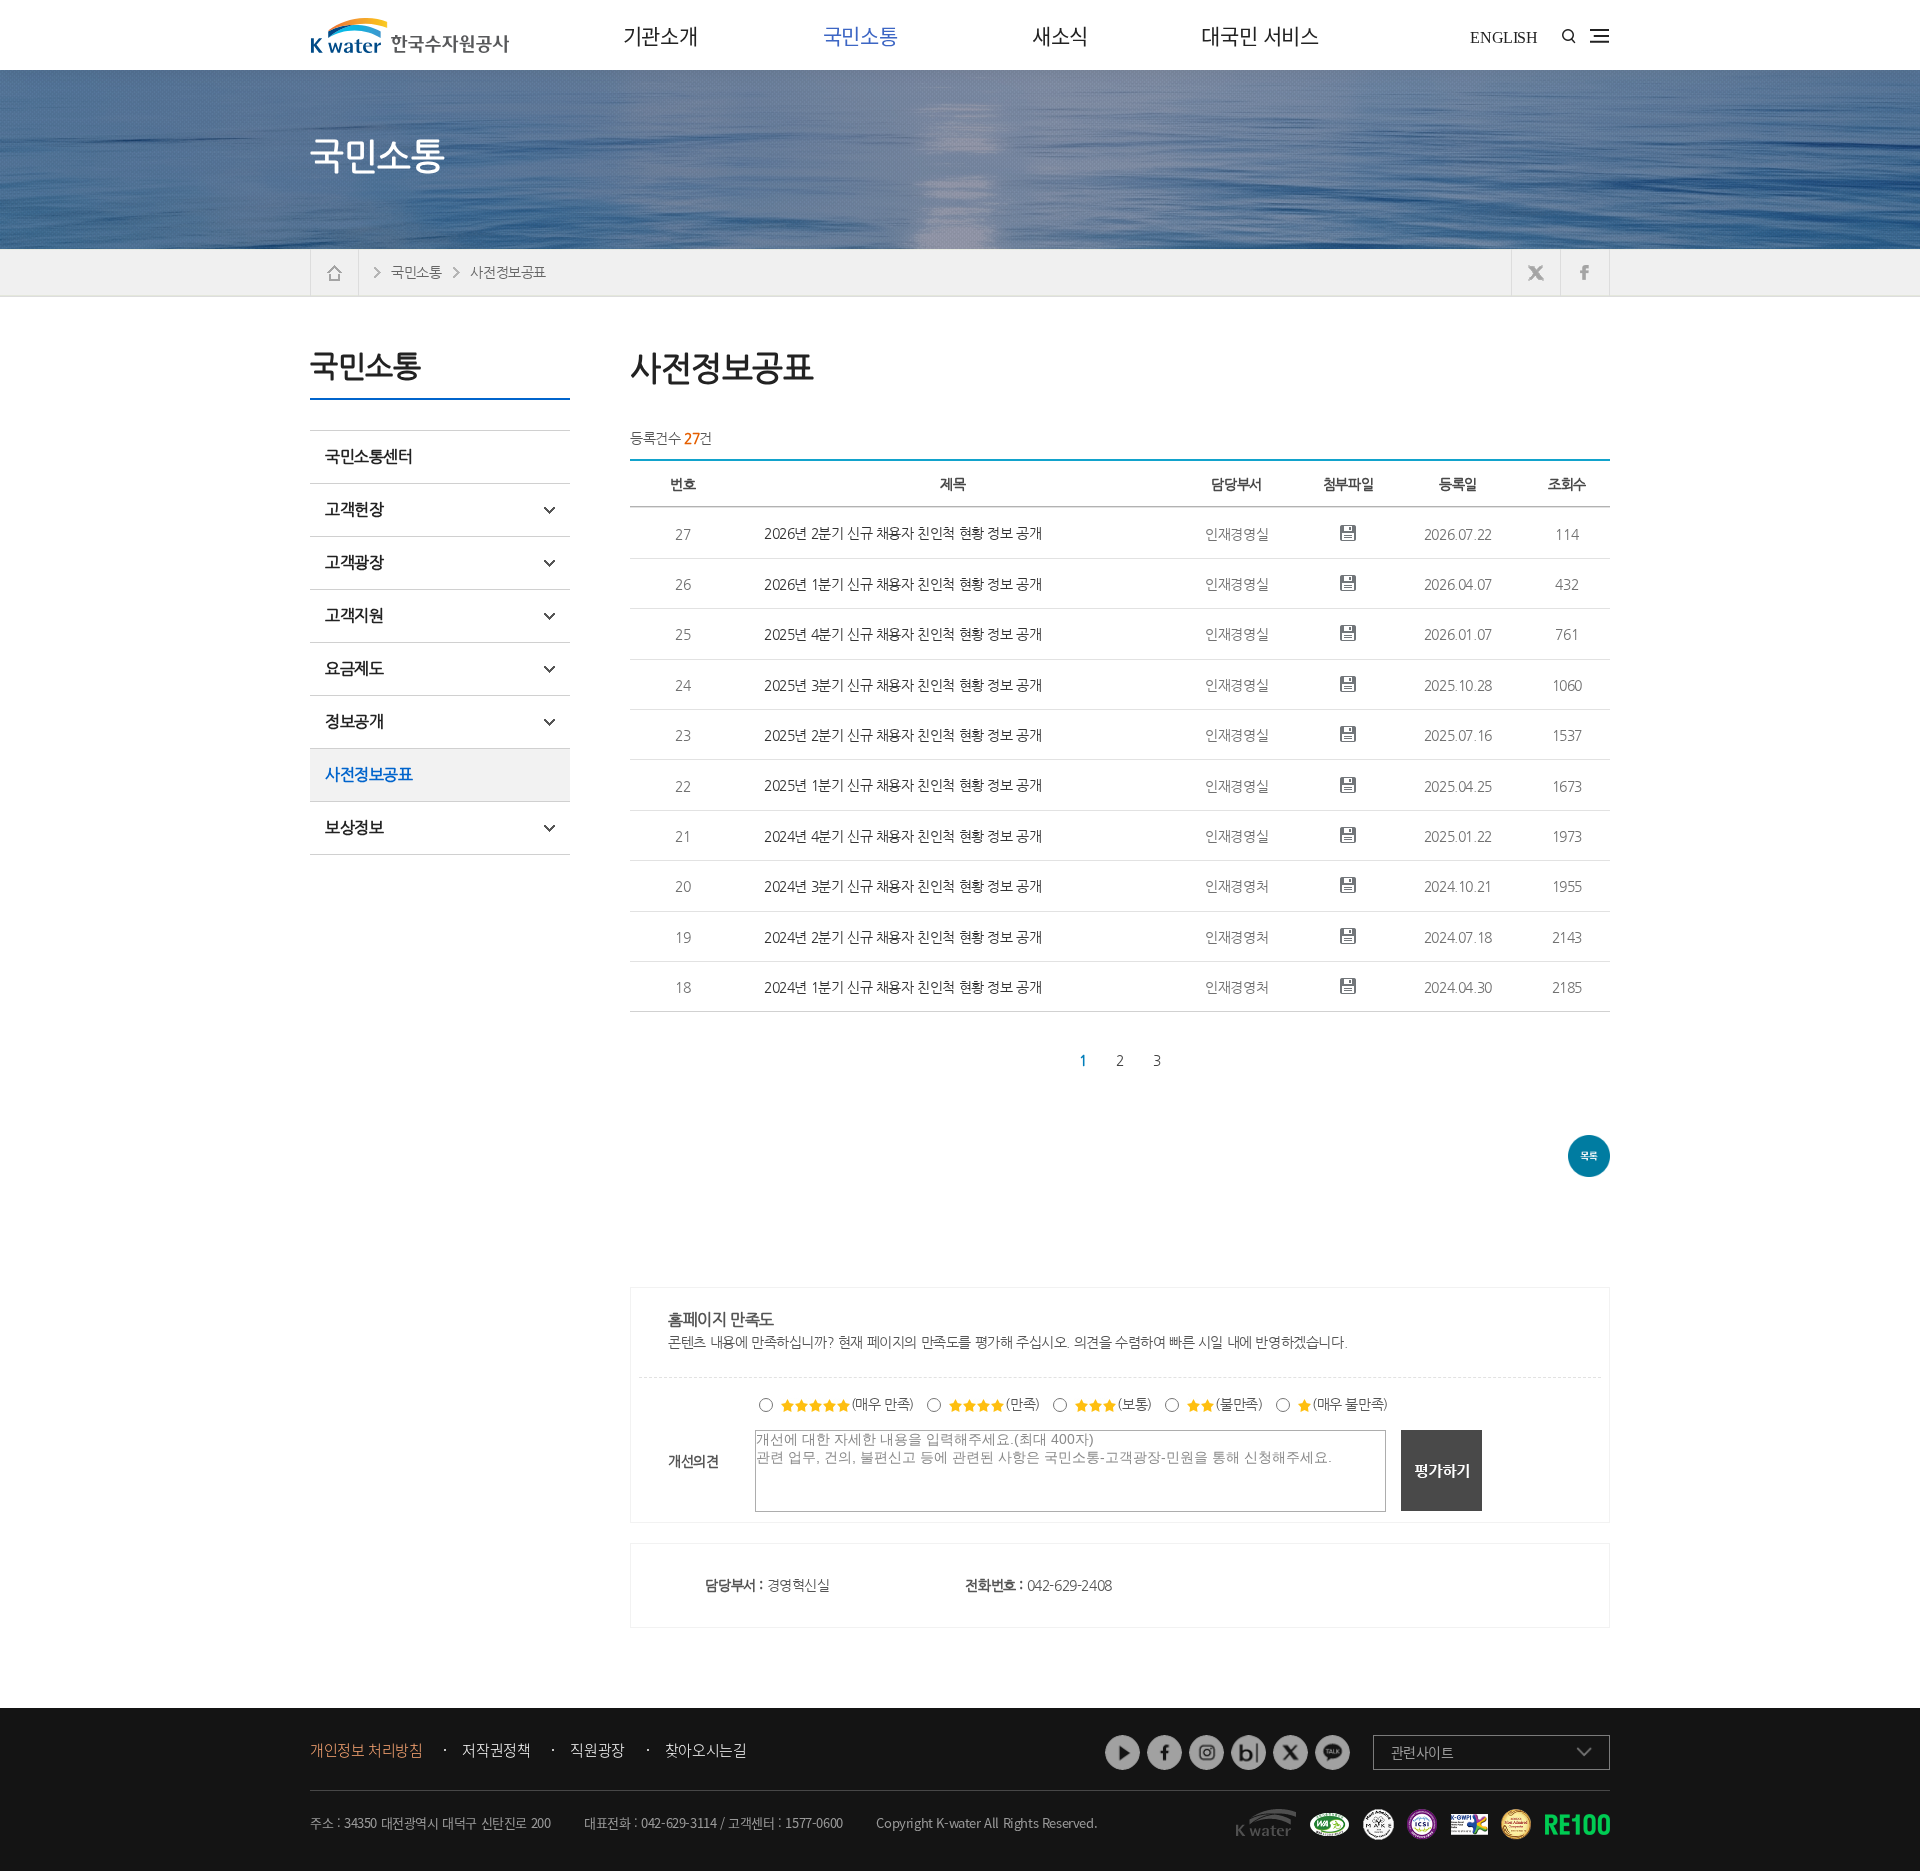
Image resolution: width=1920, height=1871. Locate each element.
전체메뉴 (1599, 36)
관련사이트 (1422, 1752)
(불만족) (1238, 1404)
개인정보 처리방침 (366, 1751)
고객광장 (354, 562)
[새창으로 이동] (1536, 272)
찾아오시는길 (706, 1751)
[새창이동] (1326, 1817)
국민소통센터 (369, 456)
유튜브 (1122, 1752)
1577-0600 (813, 1822)
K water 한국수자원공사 (410, 35)
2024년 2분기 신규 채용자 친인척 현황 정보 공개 (902, 937)
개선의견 (693, 1461)
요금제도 (354, 668)
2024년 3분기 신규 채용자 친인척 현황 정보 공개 (902, 886)
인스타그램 (1206, 1752)
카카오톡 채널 (1332, 1752)
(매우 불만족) (1350, 1404)
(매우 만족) (882, 1404)
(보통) (1134, 1404)
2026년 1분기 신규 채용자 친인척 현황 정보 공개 (902, 584)
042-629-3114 (678, 1822)
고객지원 (354, 615)
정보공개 (354, 721)
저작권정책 (496, 1751)
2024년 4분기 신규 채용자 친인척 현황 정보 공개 (902, 836)
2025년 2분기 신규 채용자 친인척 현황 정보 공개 (902, 735)
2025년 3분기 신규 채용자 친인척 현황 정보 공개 (902, 685)
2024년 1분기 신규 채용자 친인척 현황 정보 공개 (902, 987)
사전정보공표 (369, 774)
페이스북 (1164, 1752)
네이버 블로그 (1248, 1752)
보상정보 (354, 827)
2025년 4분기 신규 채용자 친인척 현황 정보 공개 (902, 634)
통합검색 (1568, 36)
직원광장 (597, 1751)
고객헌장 (354, 509)
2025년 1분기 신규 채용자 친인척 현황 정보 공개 (902, 785)
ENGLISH (1503, 37)
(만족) (1022, 1404)
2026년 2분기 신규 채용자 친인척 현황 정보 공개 (902, 533)
